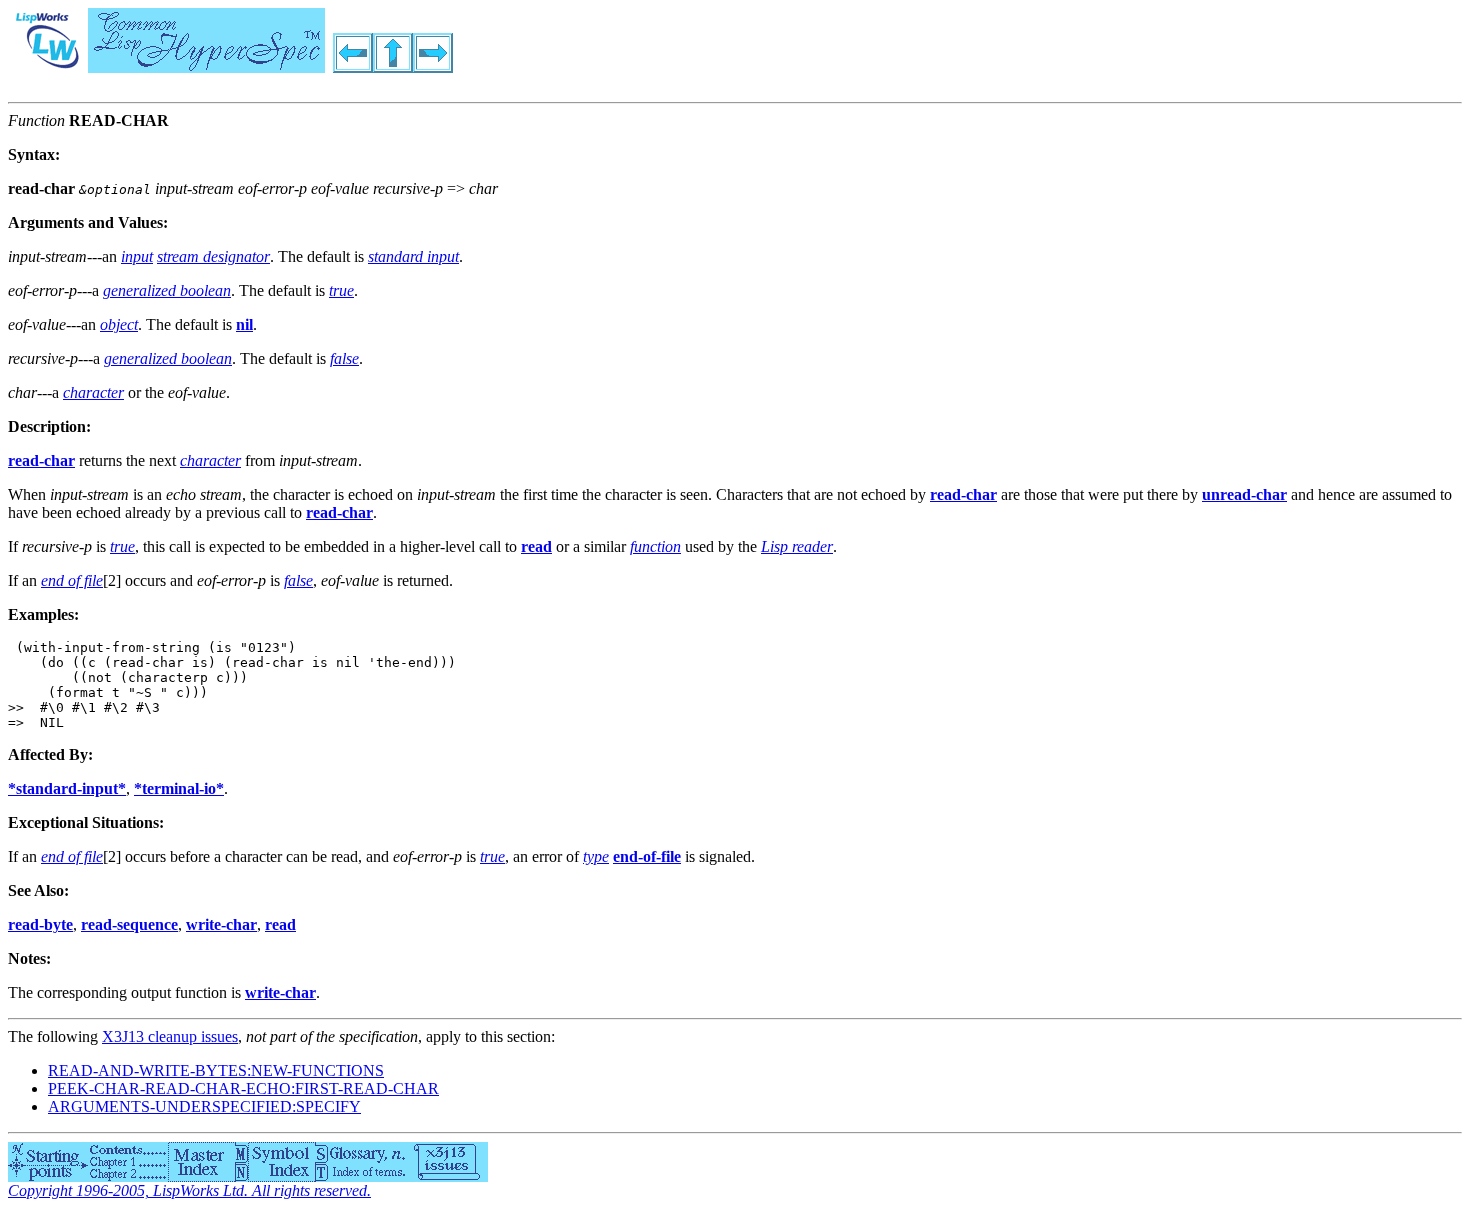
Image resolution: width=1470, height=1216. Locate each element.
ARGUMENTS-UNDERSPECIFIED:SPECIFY (204, 1106)
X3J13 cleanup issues (170, 1036)
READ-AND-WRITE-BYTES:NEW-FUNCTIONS (216, 1070)
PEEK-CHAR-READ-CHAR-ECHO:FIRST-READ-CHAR (243, 1088)
